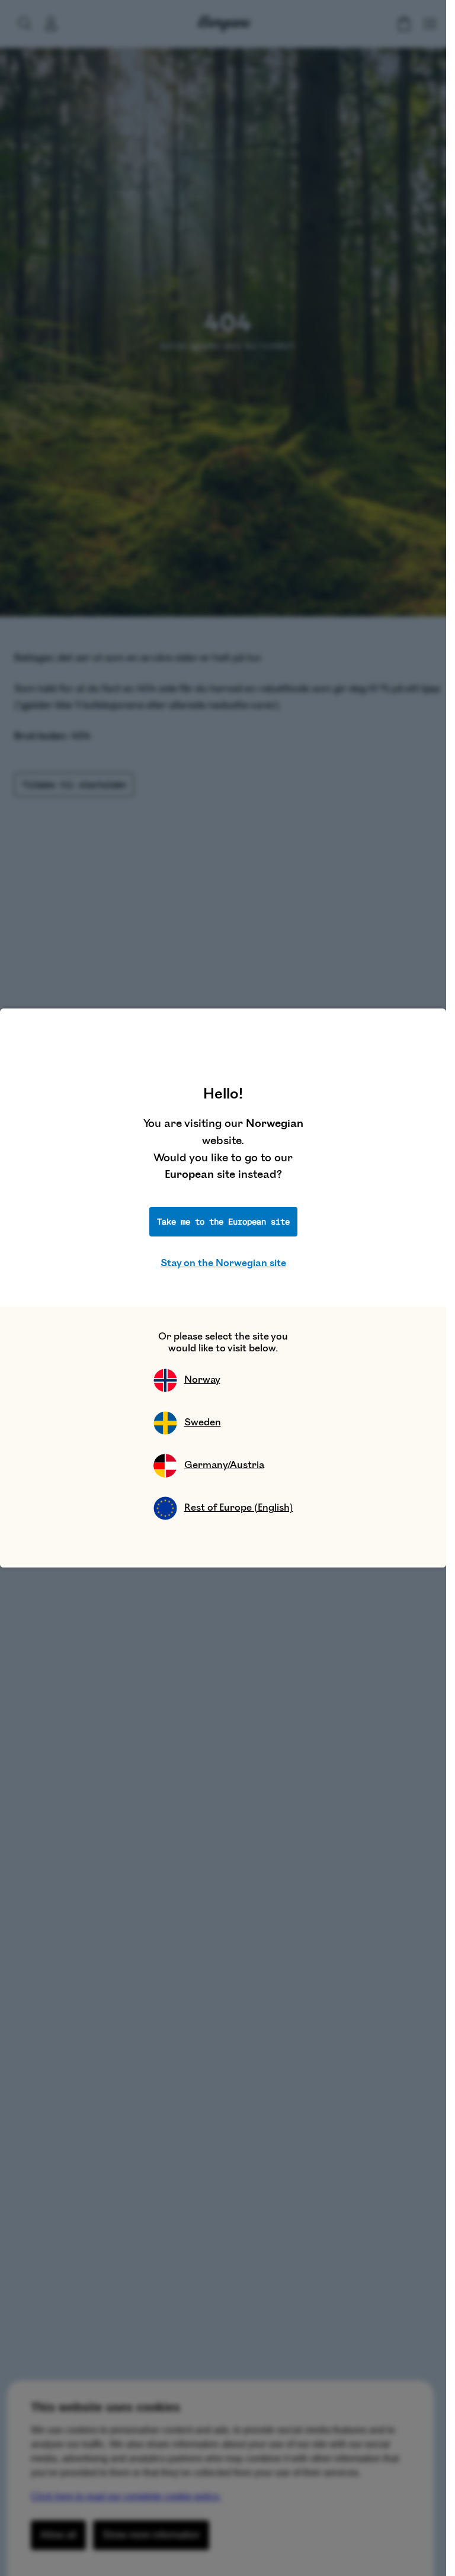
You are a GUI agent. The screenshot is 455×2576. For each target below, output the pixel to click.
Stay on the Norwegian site (223, 1263)
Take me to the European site (223, 1222)
